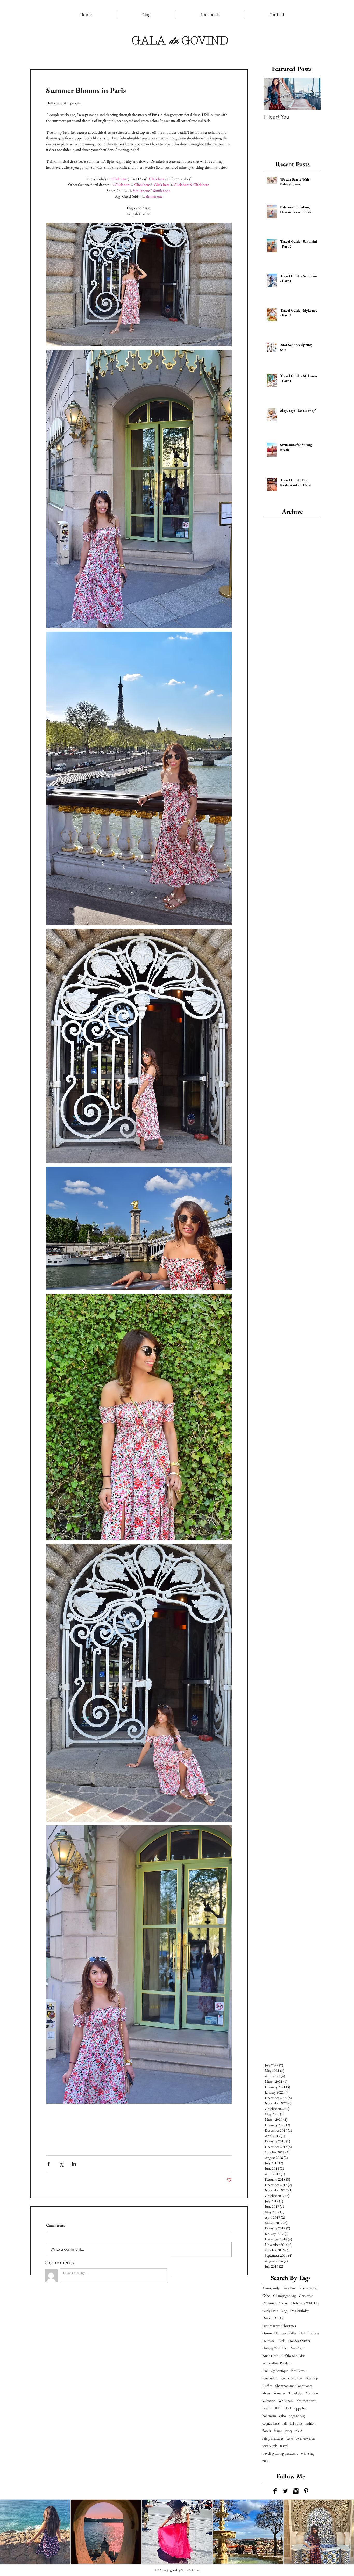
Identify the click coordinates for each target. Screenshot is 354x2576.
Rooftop (312, 2378)
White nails (286, 2401)
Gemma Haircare (274, 2333)
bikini (277, 2408)
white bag (308, 2453)
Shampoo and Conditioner (294, 2386)
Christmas (306, 2296)
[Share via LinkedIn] (74, 2164)
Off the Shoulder (293, 2356)
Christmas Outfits (275, 2303)
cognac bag (297, 2416)
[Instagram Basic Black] (296, 2491)
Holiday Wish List (275, 2348)
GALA (149, 40)
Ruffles (267, 2386)
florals (267, 2431)
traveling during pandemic (280, 2453)
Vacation (312, 2393)
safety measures (273, 2438)
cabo (282, 2416)
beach (266, 2408)
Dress (266, 2318)
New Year (297, 2348)
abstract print (306, 2401)
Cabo (266, 2296)
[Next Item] (312, 94)
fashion (310, 2423)
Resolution (270, 2378)
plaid (299, 2431)
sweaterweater (305, 2438)
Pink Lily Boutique (275, 2371)
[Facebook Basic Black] (275, 2491)
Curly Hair (270, 2311)
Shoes (266, 2393)
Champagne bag (284, 2296)
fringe (278, 2431)
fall (285, 2423)
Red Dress (298, 2371)
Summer (279, 2393)
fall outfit (296, 2423)
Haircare (268, 2341)
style (290, 2438)
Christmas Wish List (305, 2303)
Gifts (293, 2333)
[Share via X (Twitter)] (61, 2164)
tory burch (270, 2446)
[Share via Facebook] (49, 2164)
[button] (35, 2532)
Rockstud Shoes (292, 2378)
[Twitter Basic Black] (285, 2491)
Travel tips (296, 2393)
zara (265, 2461)
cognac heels (271, 2423)
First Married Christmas (279, 2326)
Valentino (269, 2401)
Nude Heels (270, 2356)
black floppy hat (295, 2408)
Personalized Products (277, 2363)
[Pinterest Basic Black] (306, 2491)
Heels (281, 2341)
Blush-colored (308, 2288)
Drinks (278, 2318)
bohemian (269, 2416)
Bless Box (289, 2288)
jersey (289, 2431)
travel (284, 2446)
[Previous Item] (272, 94)
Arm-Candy (271, 2288)
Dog (284, 2311)
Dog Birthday (299, 2311)
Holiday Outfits (299, 2341)
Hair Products (309, 2333)
